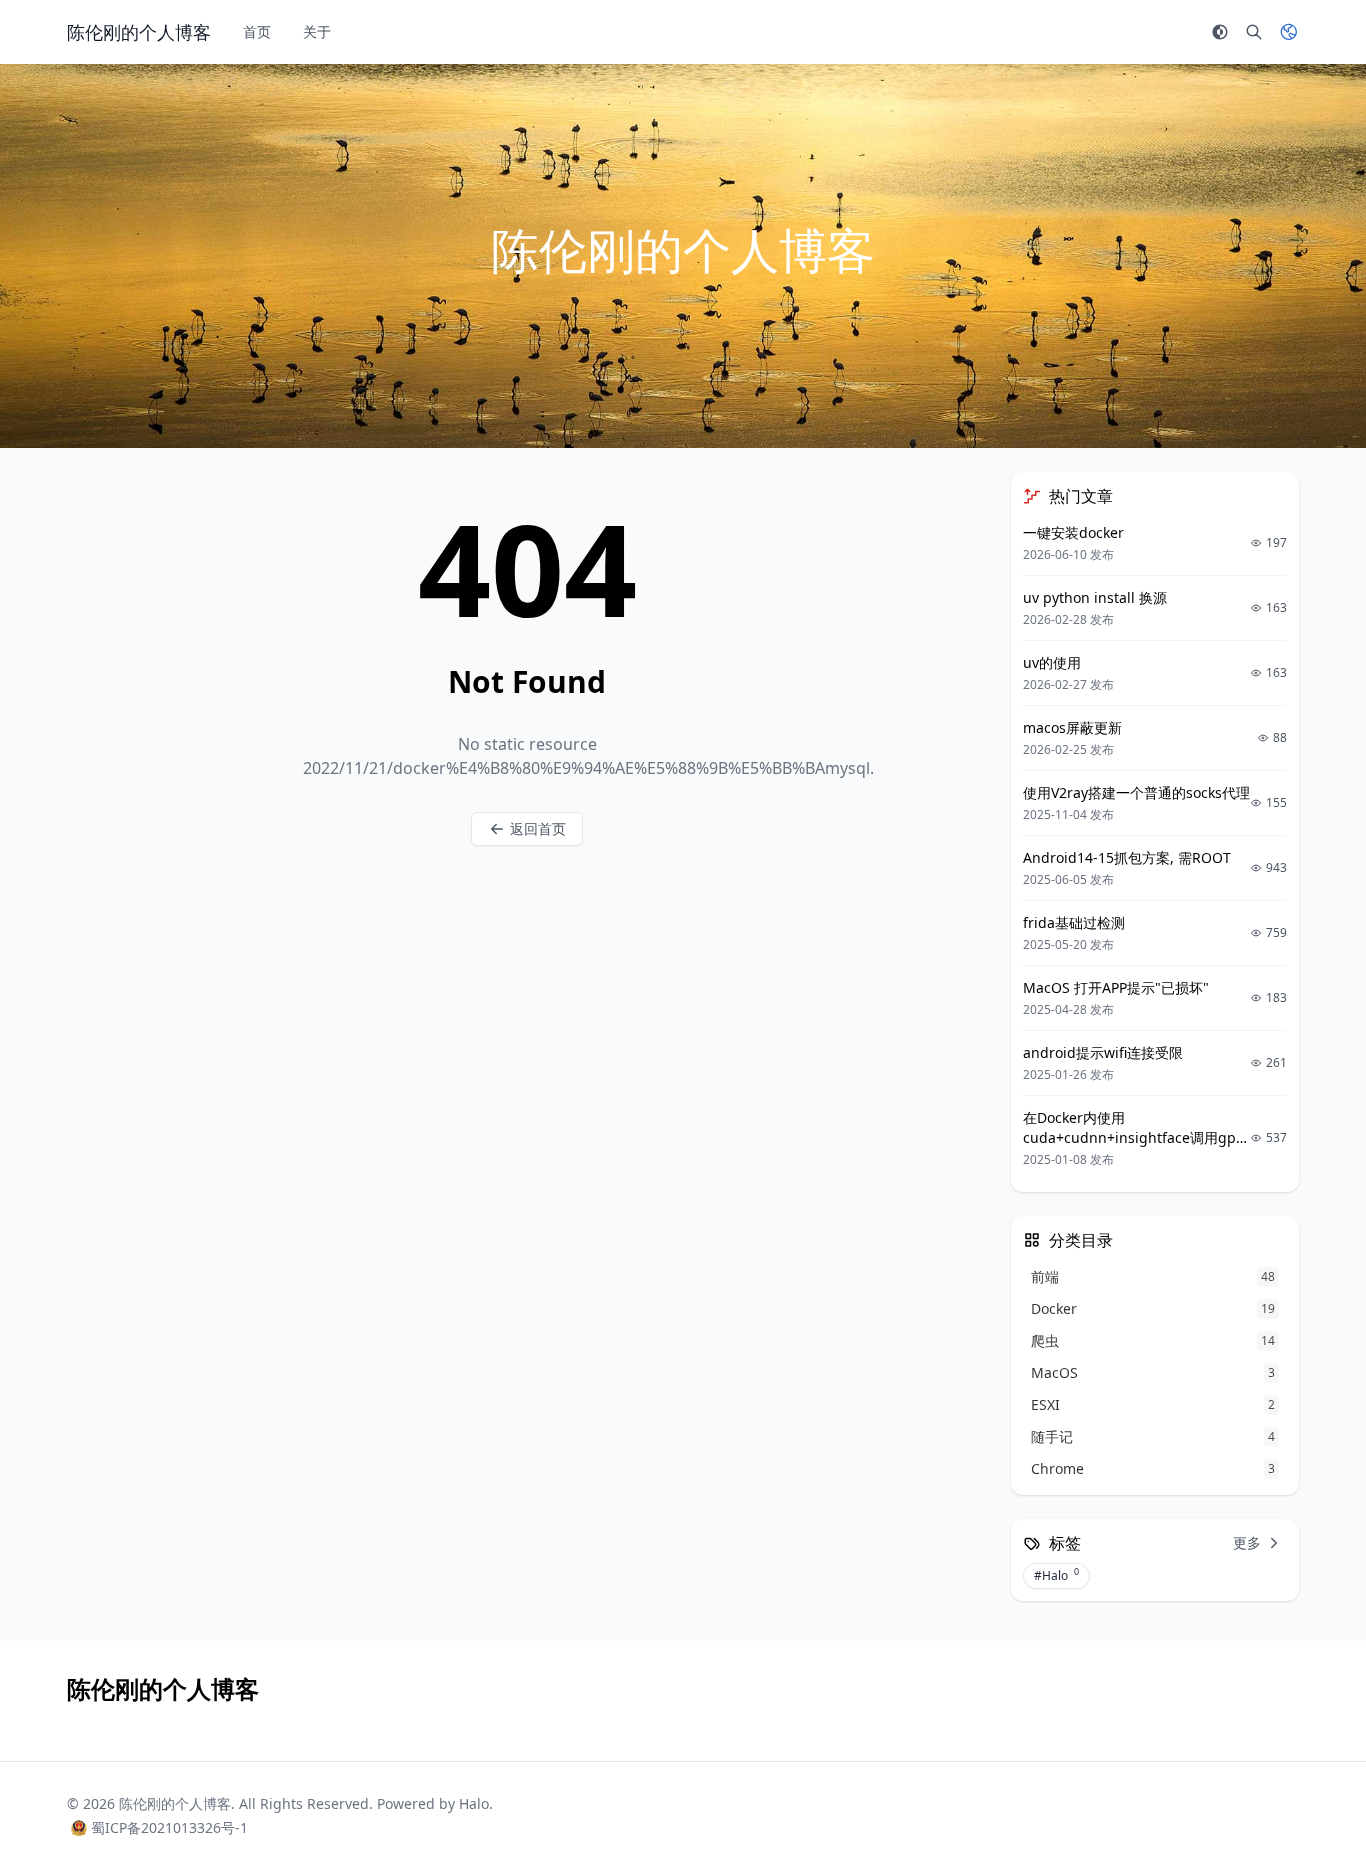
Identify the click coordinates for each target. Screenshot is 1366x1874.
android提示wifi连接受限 (1103, 1052)
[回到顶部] (1302, 1810)
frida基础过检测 (1074, 922)
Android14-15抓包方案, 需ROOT (1127, 857)
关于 (317, 31)
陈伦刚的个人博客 (175, 1803)
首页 (257, 31)
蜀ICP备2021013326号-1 (169, 1827)
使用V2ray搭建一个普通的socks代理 (1136, 792)
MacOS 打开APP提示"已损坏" (1116, 987)
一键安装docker (1073, 532)
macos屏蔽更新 (1072, 727)
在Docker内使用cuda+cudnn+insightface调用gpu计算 (1134, 1137)
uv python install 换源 (1095, 597)
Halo (474, 1803)
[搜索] (1254, 32)
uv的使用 (1052, 662)
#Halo (1056, 1575)
